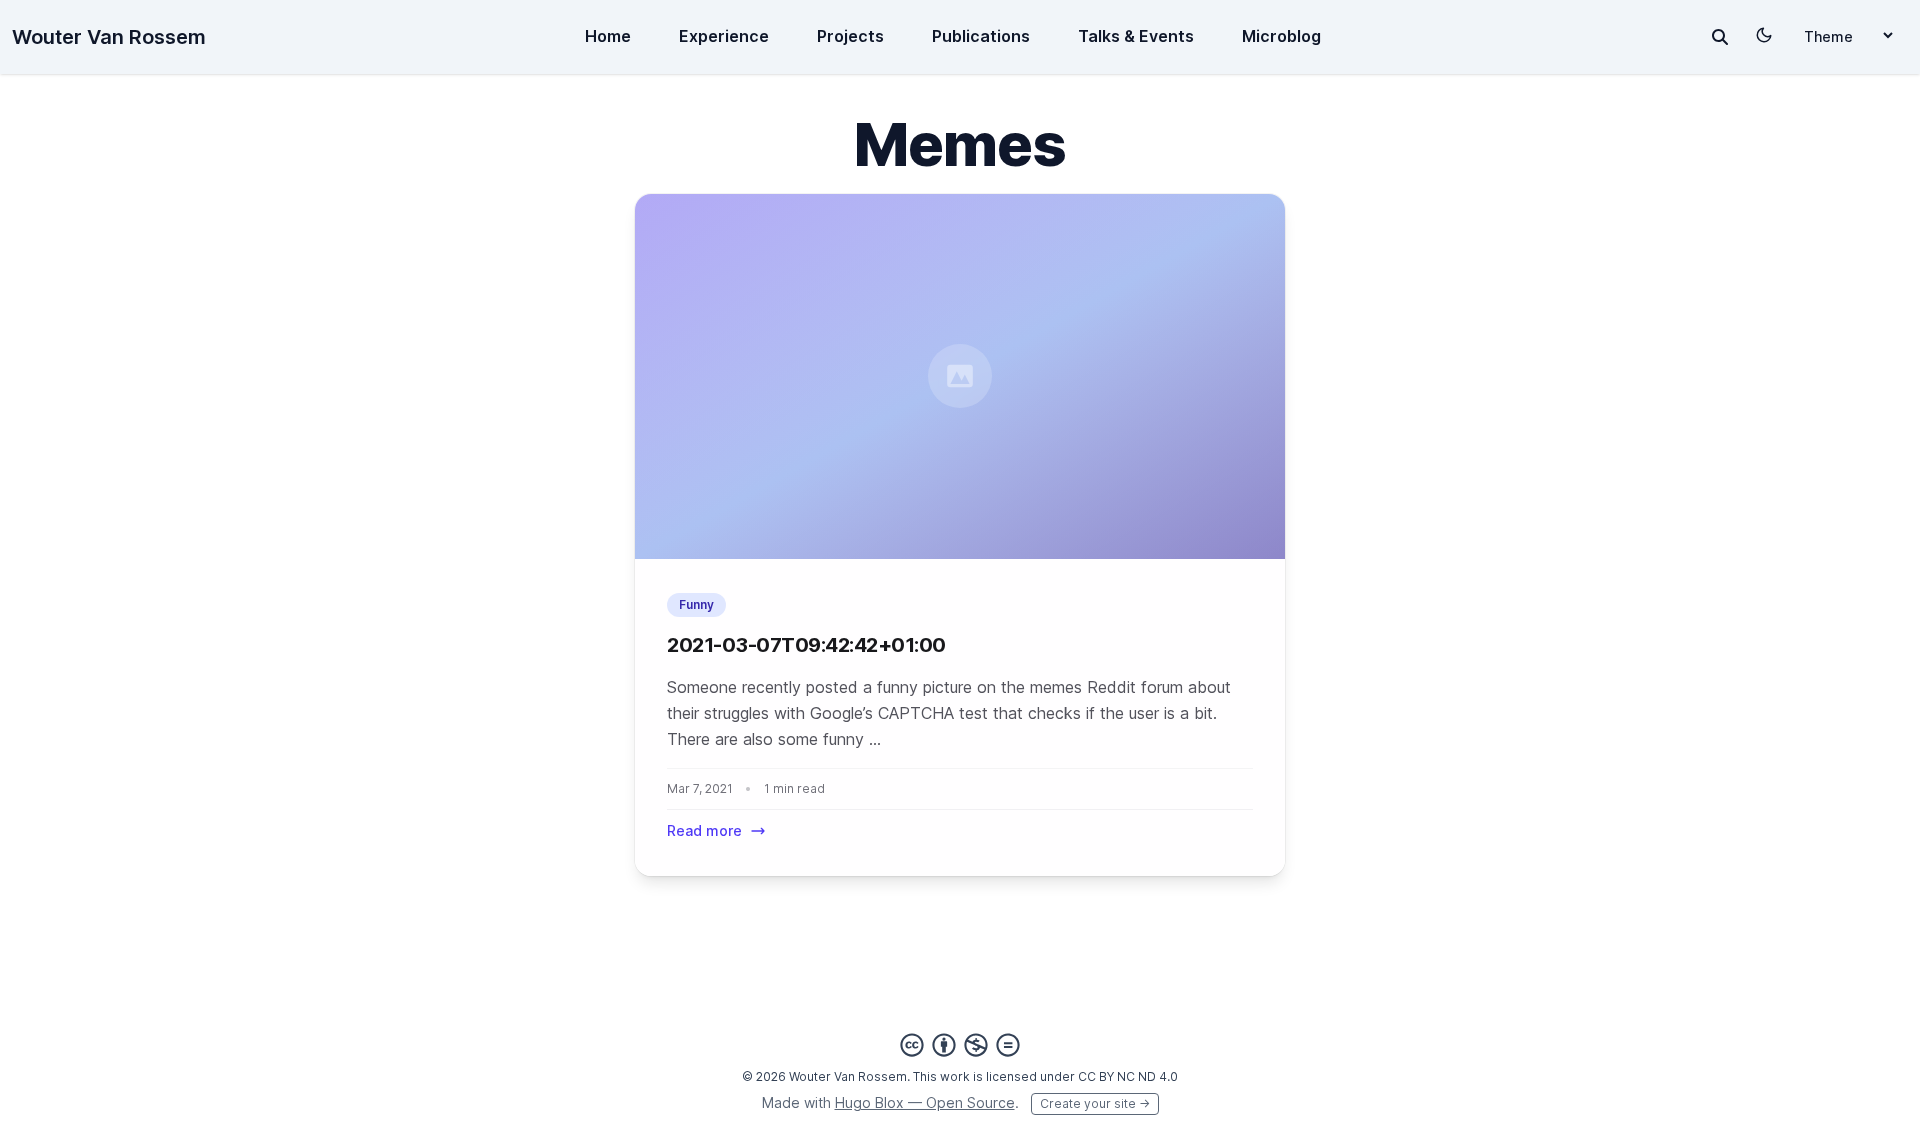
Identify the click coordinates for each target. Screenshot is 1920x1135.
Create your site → (1095, 1103)
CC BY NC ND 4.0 (1128, 1076)
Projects (850, 36)
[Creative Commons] (960, 1045)
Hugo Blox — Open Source (925, 1102)
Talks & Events (1136, 36)
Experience (724, 36)
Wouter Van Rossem (109, 37)
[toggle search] (1720, 37)
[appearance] (1764, 35)
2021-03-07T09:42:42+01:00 (806, 645)
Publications (981, 36)
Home (608, 36)
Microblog (1281, 36)
